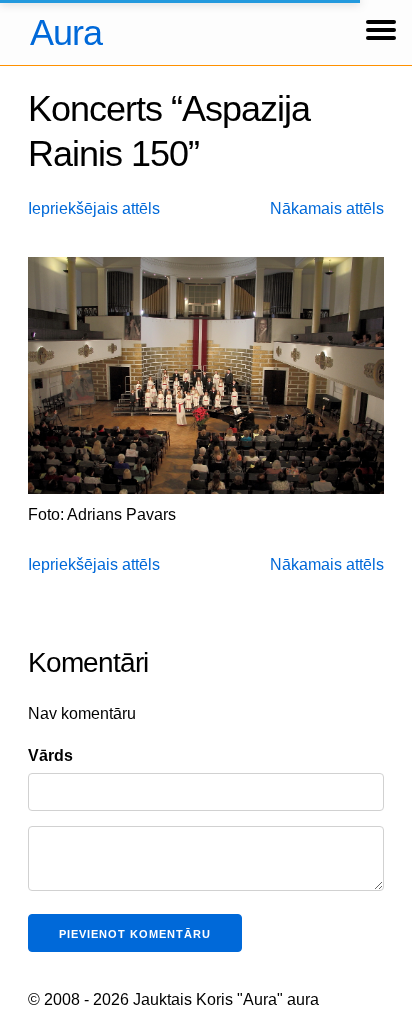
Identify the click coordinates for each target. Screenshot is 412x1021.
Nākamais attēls (327, 208)
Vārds (50, 755)
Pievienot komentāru (135, 934)
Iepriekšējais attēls (94, 208)
